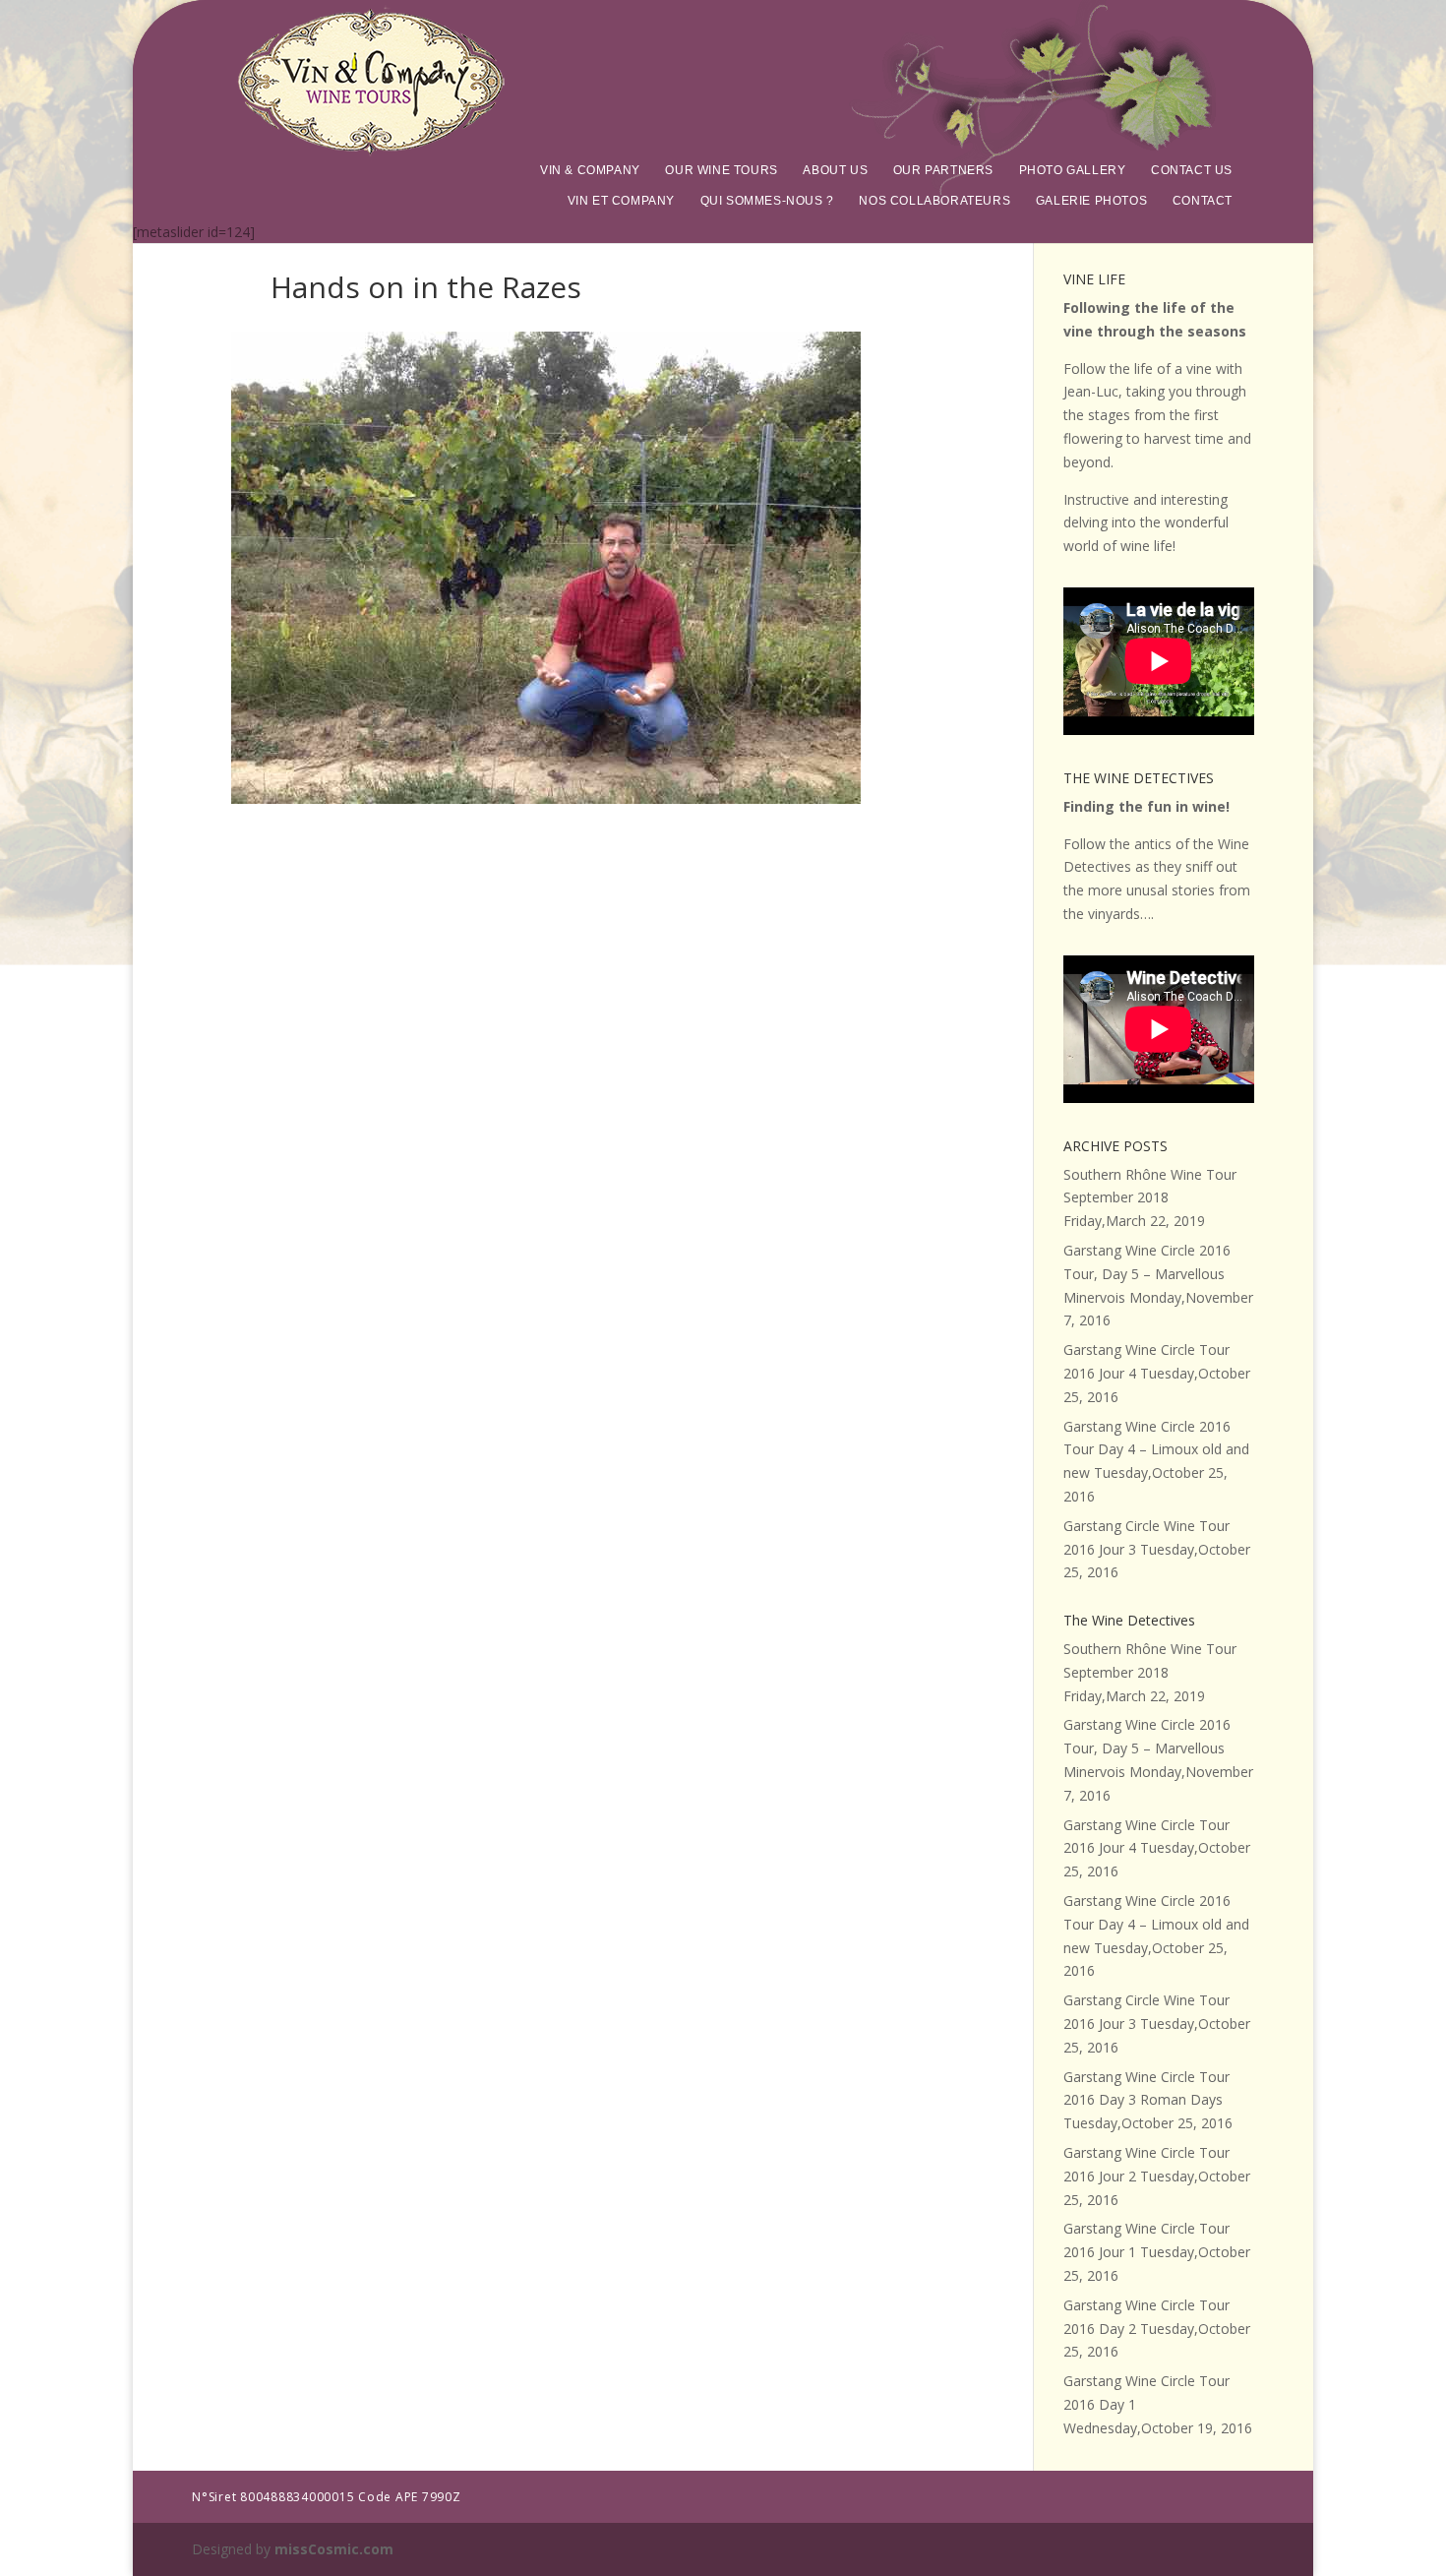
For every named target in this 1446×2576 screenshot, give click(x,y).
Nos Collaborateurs (934, 201)
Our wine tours (721, 170)
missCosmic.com (334, 2549)
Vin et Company (621, 201)
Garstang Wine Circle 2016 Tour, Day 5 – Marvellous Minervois (1147, 1274)
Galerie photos (1091, 201)
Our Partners (943, 170)
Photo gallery (1073, 170)
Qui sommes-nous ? (767, 201)
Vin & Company (590, 170)
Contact (1203, 201)
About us (835, 170)
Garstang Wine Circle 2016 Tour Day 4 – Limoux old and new (1156, 1450)
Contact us (1192, 170)
